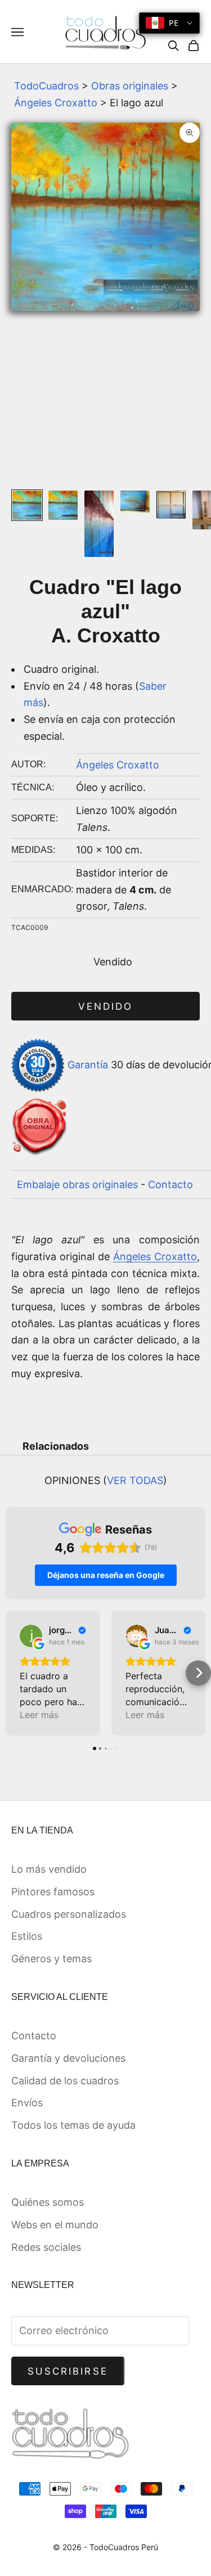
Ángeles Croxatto (56, 103)
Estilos (27, 1936)
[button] (13, 1673)
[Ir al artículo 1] (27, 505)
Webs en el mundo (55, 2225)
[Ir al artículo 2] (63, 505)
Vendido (105, 1006)
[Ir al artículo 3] (99, 524)
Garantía (88, 1065)
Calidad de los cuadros (65, 2081)
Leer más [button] (39, 1715)
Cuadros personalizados (69, 1914)
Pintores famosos (53, 1892)
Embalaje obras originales (77, 1184)
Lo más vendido (49, 1869)
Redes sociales (46, 2247)
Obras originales (130, 86)
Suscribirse (68, 2371)
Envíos (27, 2103)
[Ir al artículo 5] (171, 505)
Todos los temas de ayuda (73, 2125)
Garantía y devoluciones (68, 2058)
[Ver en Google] (31, 1636)
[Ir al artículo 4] (135, 502)
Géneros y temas (51, 1959)
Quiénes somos (48, 2202)
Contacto (170, 1184)
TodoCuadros (46, 86)
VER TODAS (135, 1480)
